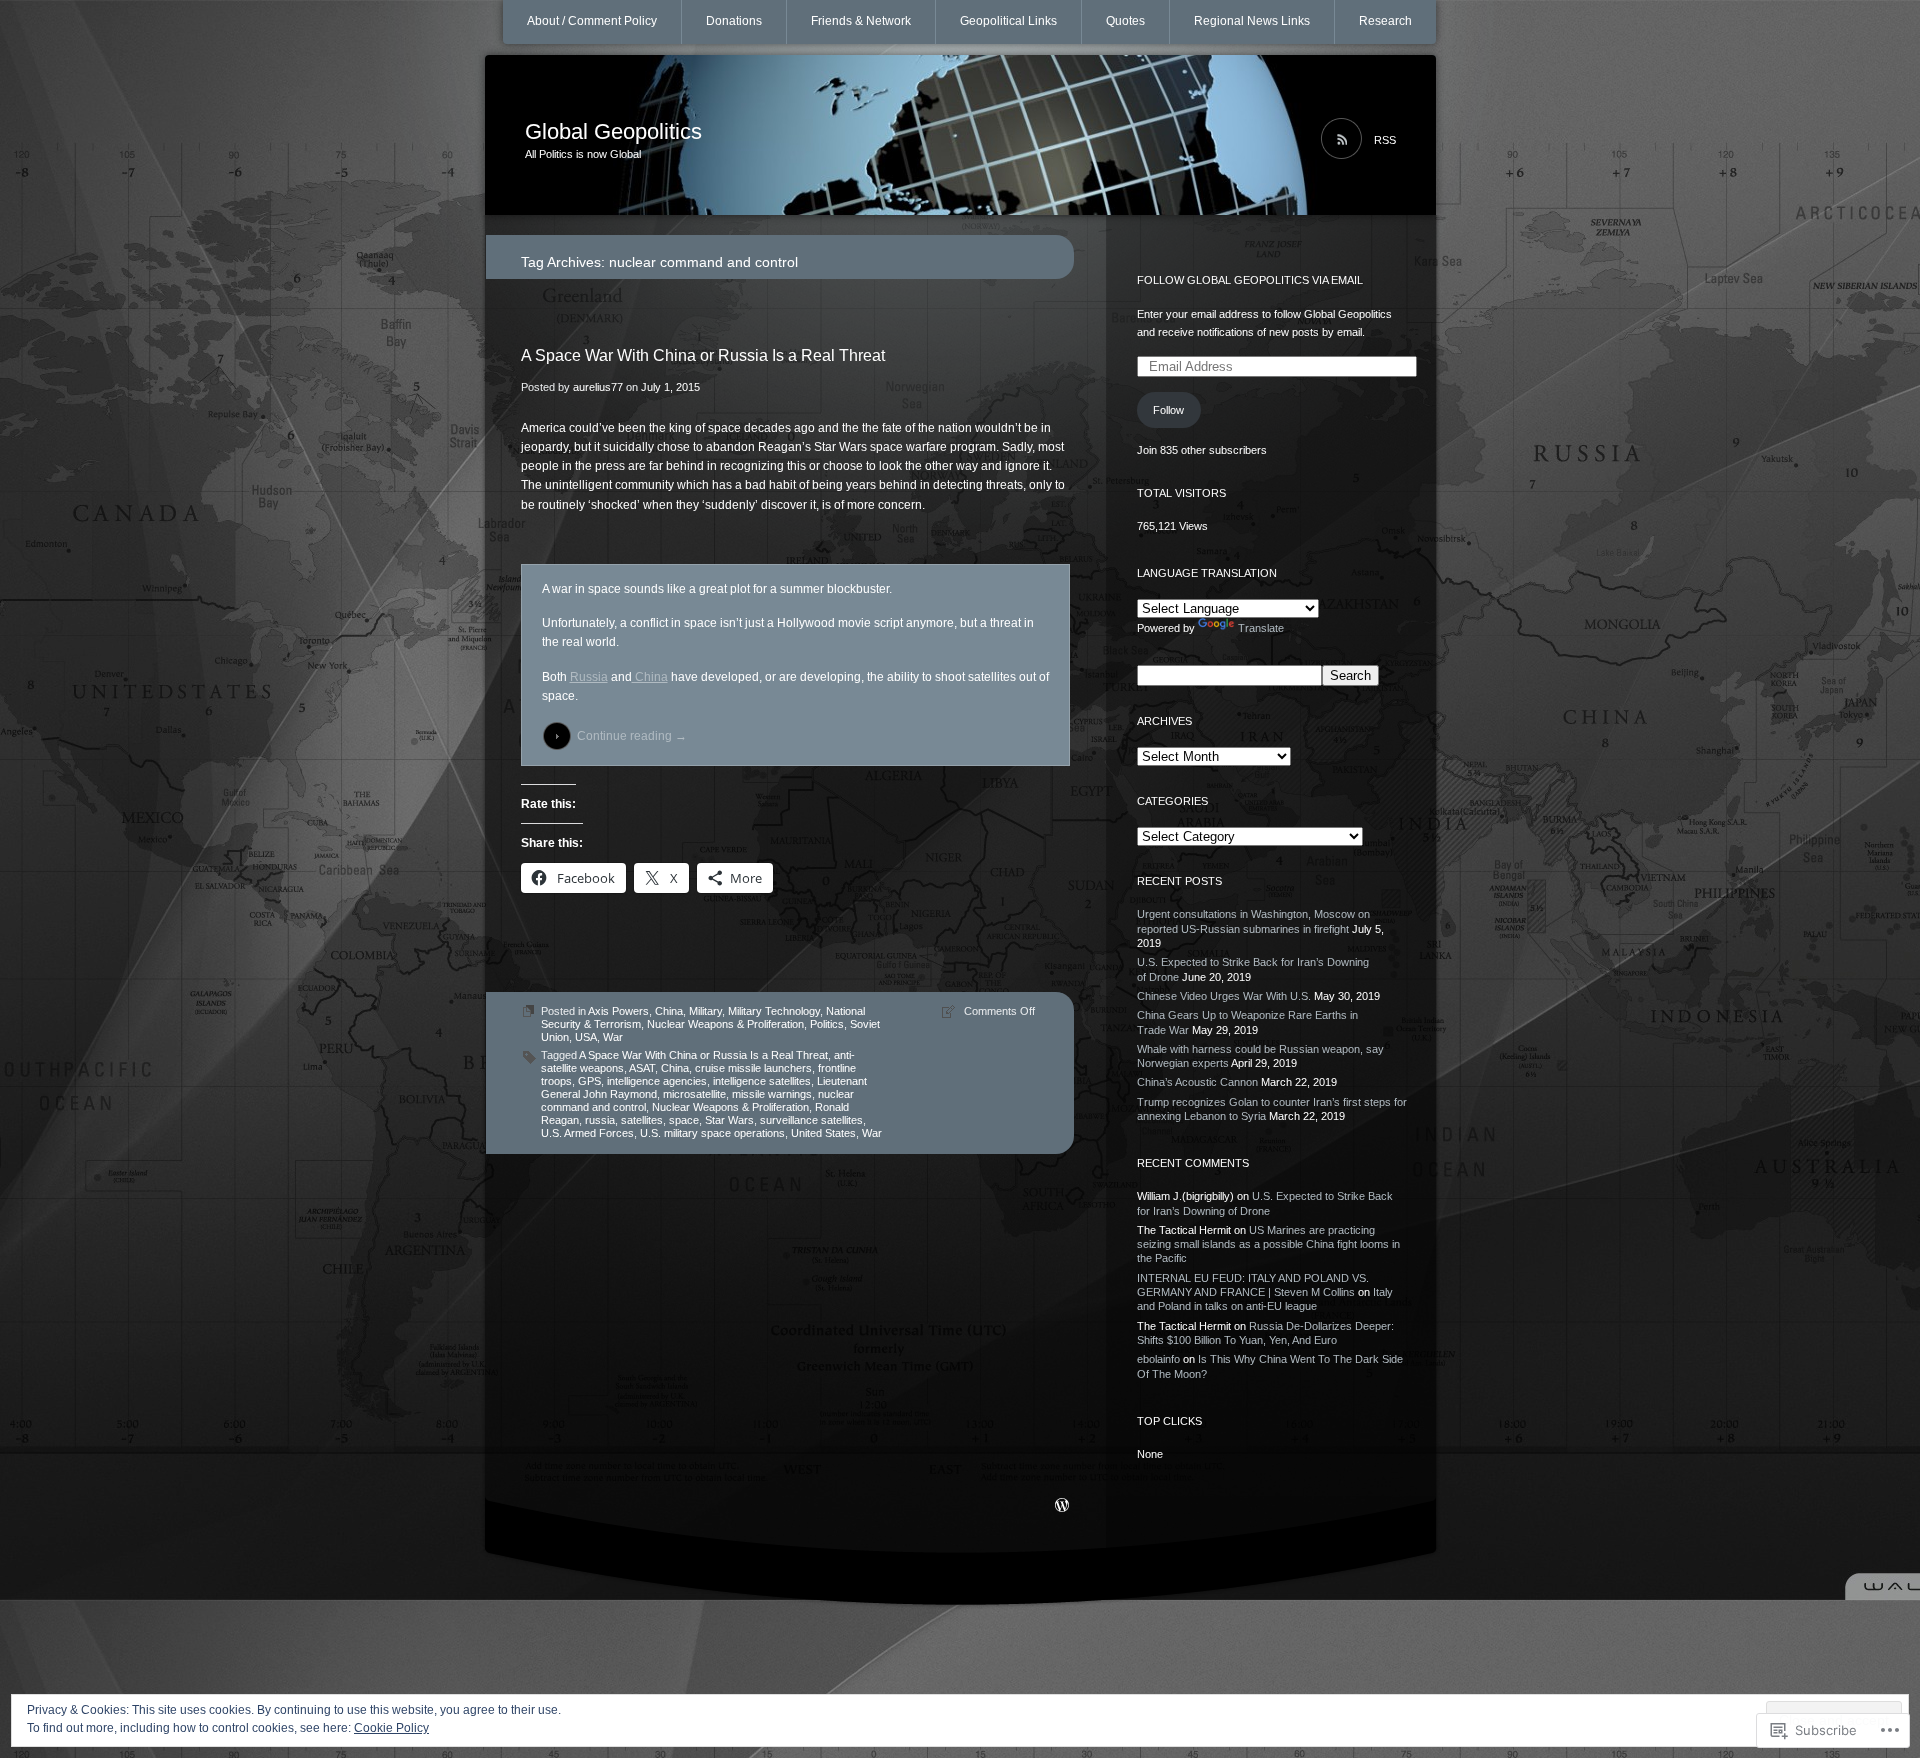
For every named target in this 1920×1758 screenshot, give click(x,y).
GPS (589, 1081)
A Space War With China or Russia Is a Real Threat (703, 355)
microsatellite (694, 1094)
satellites (642, 1120)
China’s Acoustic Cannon (1197, 1082)
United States (823, 1133)
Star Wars (729, 1120)
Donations (734, 21)
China (650, 677)
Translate (1261, 628)
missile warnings (772, 1094)
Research (1385, 21)
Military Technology (774, 1011)
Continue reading (632, 736)
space (684, 1120)
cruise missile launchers (753, 1068)
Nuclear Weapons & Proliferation (725, 1024)
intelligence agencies (657, 1081)
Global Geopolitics (613, 131)
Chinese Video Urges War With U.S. (1224, 996)
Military (705, 1011)
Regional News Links (1252, 21)
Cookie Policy (391, 1728)
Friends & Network (861, 21)
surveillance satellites (811, 1120)
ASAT (642, 1068)
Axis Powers (618, 1011)
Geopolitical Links (1008, 21)
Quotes (1125, 21)
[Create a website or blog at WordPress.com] (1062, 1507)
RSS (1385, 140)
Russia (589, 677)
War (613, 1037)
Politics (827, 1024)
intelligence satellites (762, 1081)
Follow (1168, 410)
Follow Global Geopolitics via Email (1250, 280)
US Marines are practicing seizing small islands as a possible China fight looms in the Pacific (1268, 1244)
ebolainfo (1158, 1359)
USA (586, 1037)
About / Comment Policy (592, 21)
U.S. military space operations (712, 1133)
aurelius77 (598, 387)
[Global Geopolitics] (960, 136)
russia (600, 1120)
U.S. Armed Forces (587, 1133)
